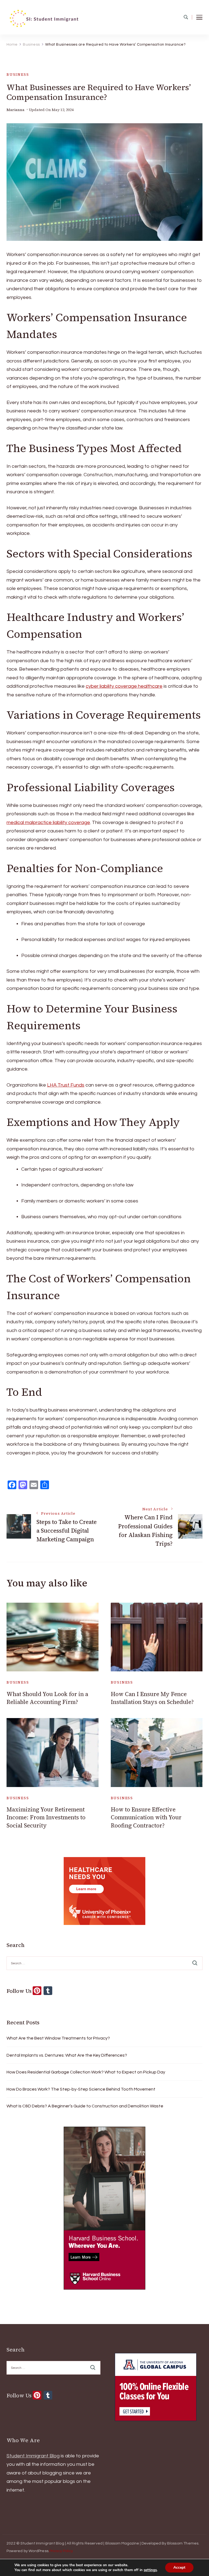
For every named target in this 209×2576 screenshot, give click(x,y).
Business (18, 75)
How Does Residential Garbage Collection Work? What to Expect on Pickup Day (86, 2072)
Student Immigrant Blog (33, 2456)
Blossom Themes (183, 2543)
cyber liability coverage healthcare (124, 686)
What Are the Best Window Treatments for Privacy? (58, 2038)
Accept (179, 2567)
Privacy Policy (61, 2551)
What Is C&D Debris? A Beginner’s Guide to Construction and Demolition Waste (85, 2106)
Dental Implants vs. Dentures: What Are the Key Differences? (67, 2055)
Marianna (16, 110)
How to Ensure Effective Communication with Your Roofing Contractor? (146, 1817)
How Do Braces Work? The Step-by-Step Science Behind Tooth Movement (81, 2089)
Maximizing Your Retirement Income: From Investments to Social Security (46, 1817)
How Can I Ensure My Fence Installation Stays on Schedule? (152, 1698)
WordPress (39, 2551)
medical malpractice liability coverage (48, 823)
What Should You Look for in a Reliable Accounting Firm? (47, 1698)
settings (150, 2570)
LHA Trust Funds (66, 1085)
